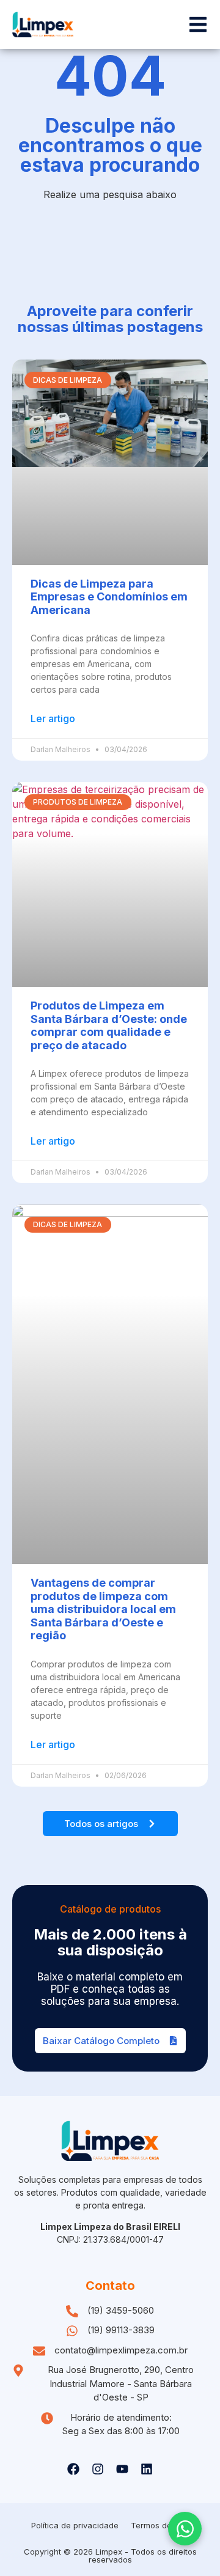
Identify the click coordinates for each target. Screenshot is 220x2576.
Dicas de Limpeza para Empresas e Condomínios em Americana (109, 597)
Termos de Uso (160, 2525)
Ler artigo (53, 718)
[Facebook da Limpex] (73, 2469)
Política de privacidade (75, 2525)
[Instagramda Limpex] (98, 2469)
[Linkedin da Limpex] (147, 2469)
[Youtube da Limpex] (122, 2469)
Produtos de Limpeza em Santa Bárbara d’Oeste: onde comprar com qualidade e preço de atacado (109, 1025)
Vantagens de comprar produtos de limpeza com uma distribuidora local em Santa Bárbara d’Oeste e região (103, 1609)
